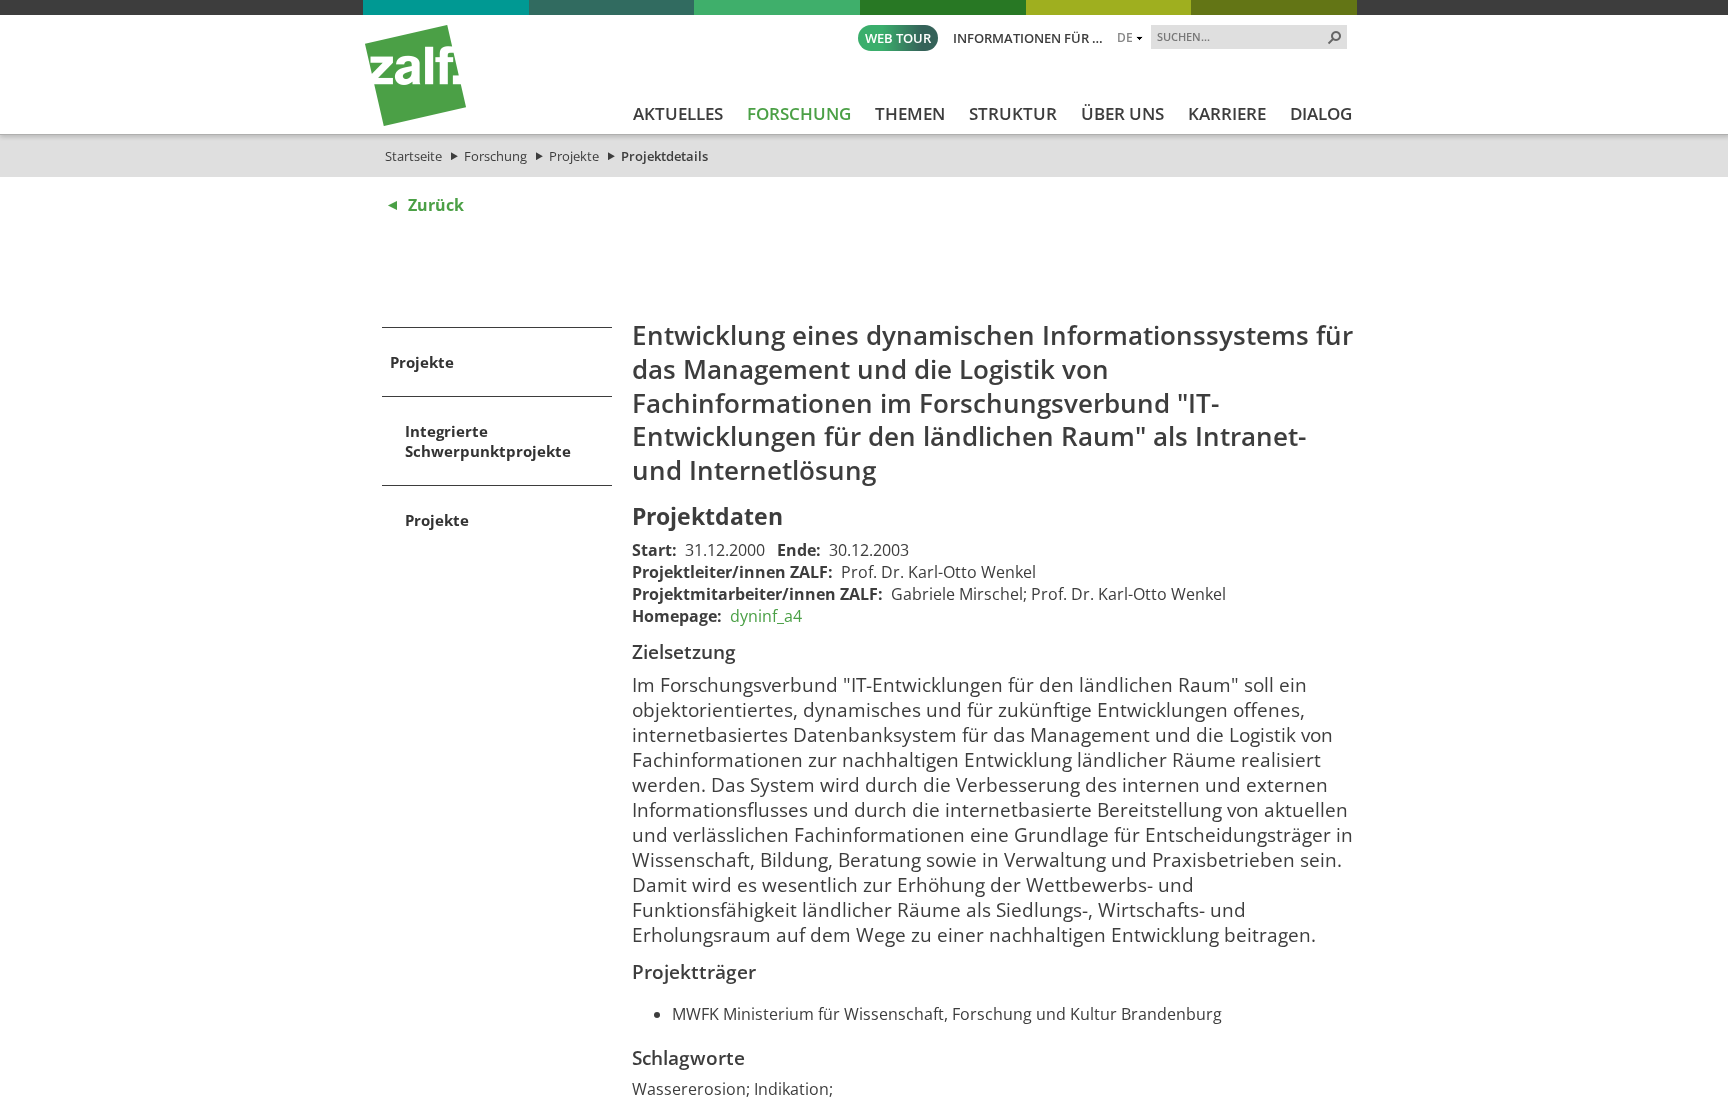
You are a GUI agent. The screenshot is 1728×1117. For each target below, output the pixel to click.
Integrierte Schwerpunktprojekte (488, 441)
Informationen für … (1028, 38)
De (1125, 37)
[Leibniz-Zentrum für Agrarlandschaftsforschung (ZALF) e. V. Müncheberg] (415, 121)
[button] (1335, 37)
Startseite (413, 156)
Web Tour (898, 38)
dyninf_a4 (766, 616)
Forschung (495, 156)
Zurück (436, 205)
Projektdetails (664, 156)
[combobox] (1241, 36)
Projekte (574, 156)
